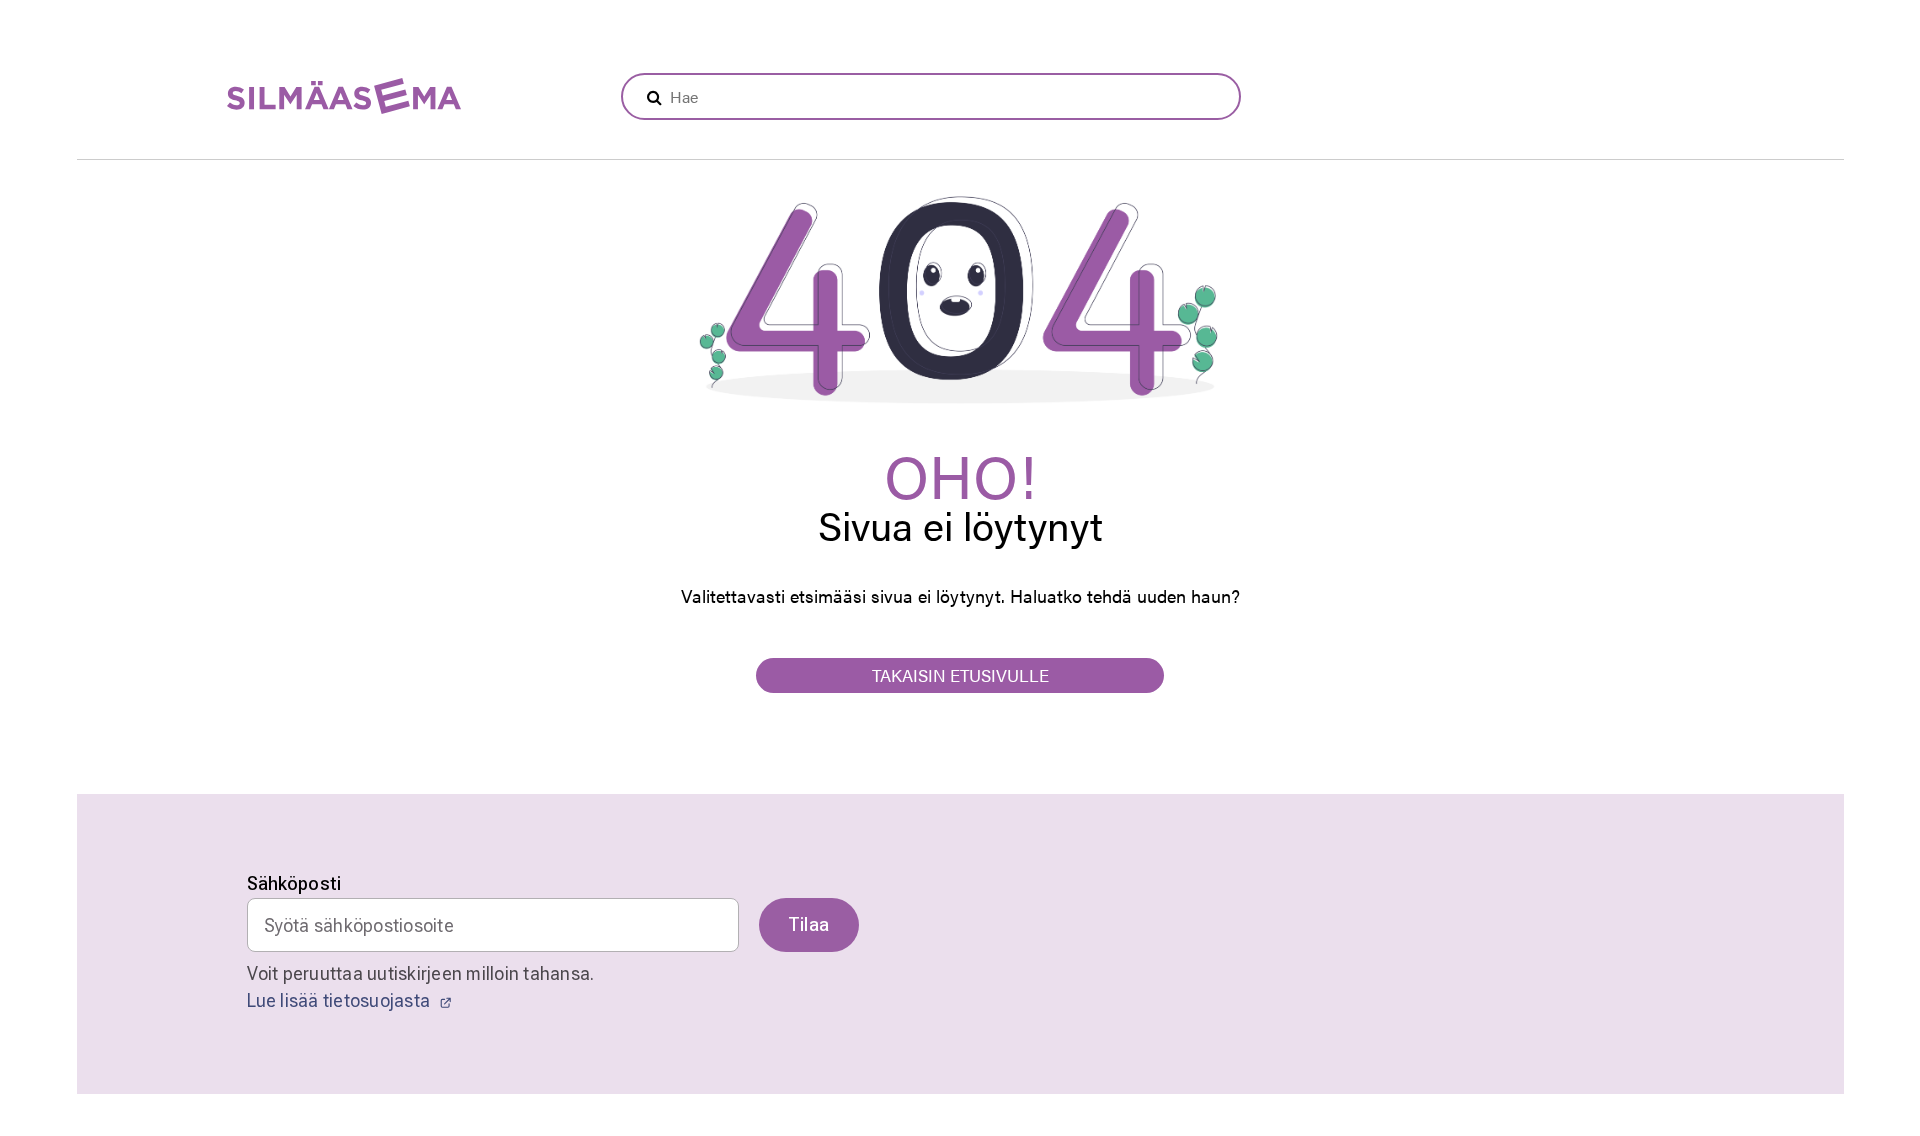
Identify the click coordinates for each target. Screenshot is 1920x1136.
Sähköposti (294, 883)
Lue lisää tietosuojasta (341, 1000)
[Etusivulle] (294, 97)
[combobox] (931, 96)
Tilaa (809, 924)
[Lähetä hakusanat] (654, 97)
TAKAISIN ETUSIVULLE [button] (960, 675)
